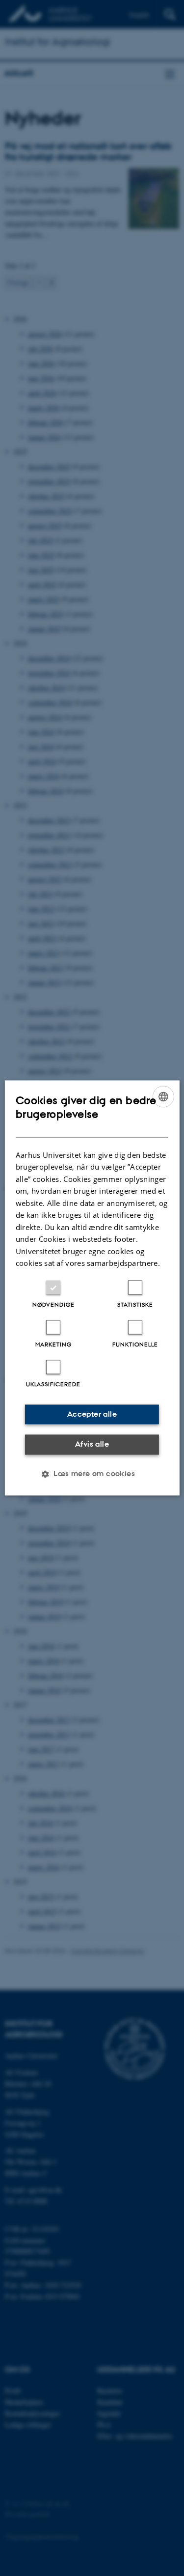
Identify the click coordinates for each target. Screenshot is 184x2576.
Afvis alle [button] (92, 1444)
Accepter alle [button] (92, 1414)
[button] (92, 1474)
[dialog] (92, 1288)
